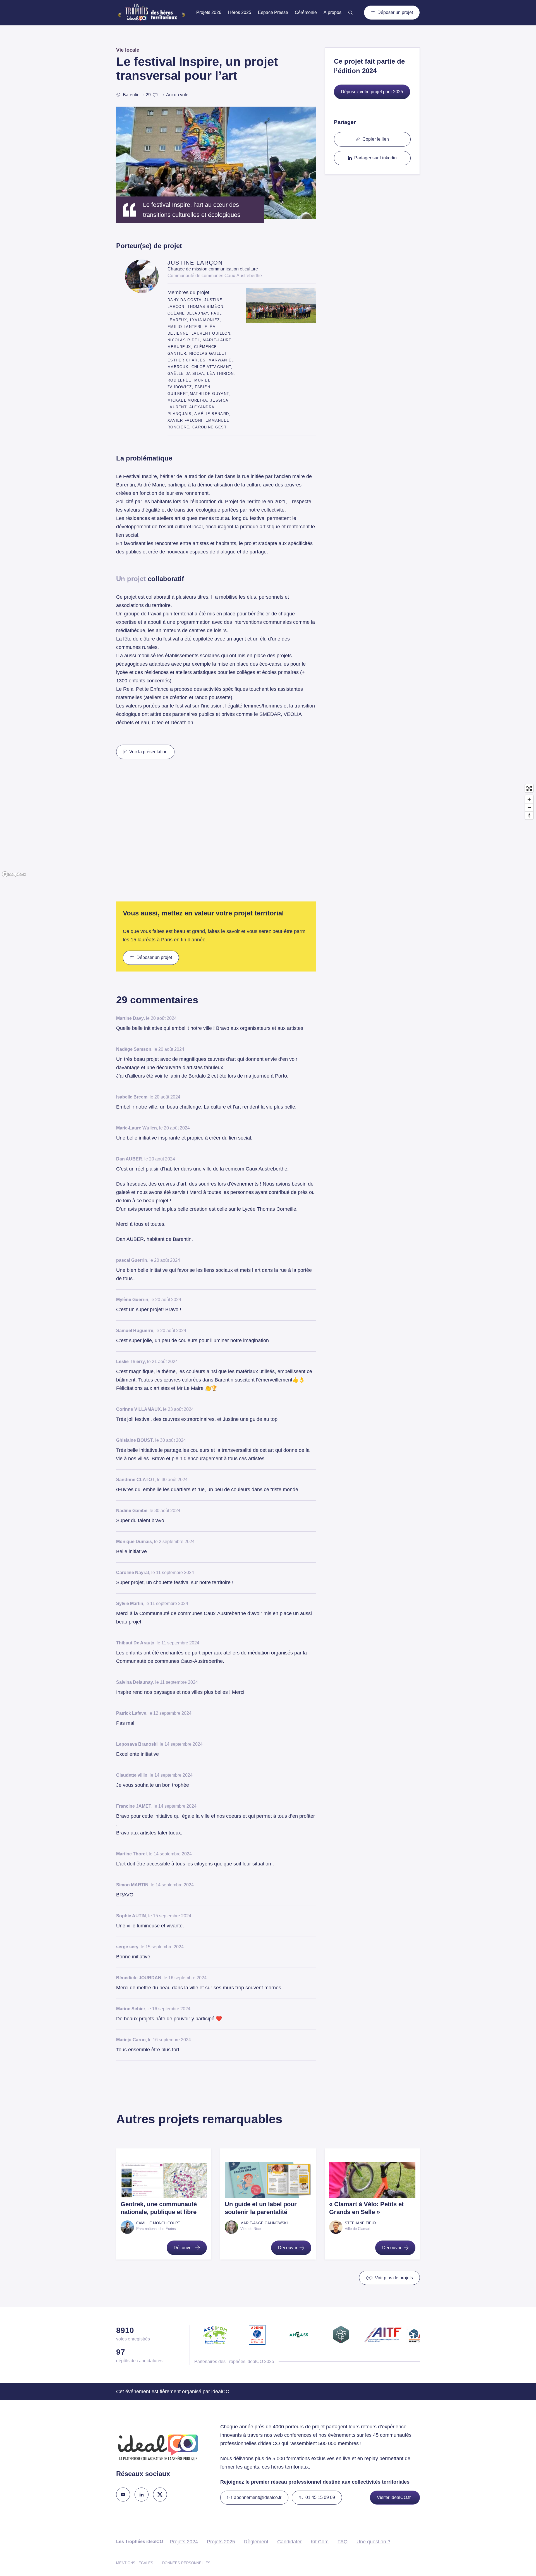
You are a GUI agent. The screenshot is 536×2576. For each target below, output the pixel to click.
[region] (268, 830)
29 (148, 95)
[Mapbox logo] (14, 874)
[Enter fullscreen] (529, 788)
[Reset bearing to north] (529, 815)
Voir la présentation (148, 752)
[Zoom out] (529, 807)
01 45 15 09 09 (320, 2497)
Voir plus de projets (394, 2278)
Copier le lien (376, 139)
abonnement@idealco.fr (258, 2497)
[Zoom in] (529, 799)
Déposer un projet (395, 12)
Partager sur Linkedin (375, 158)
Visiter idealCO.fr (394, 2497)
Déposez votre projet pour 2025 (372, 92)
